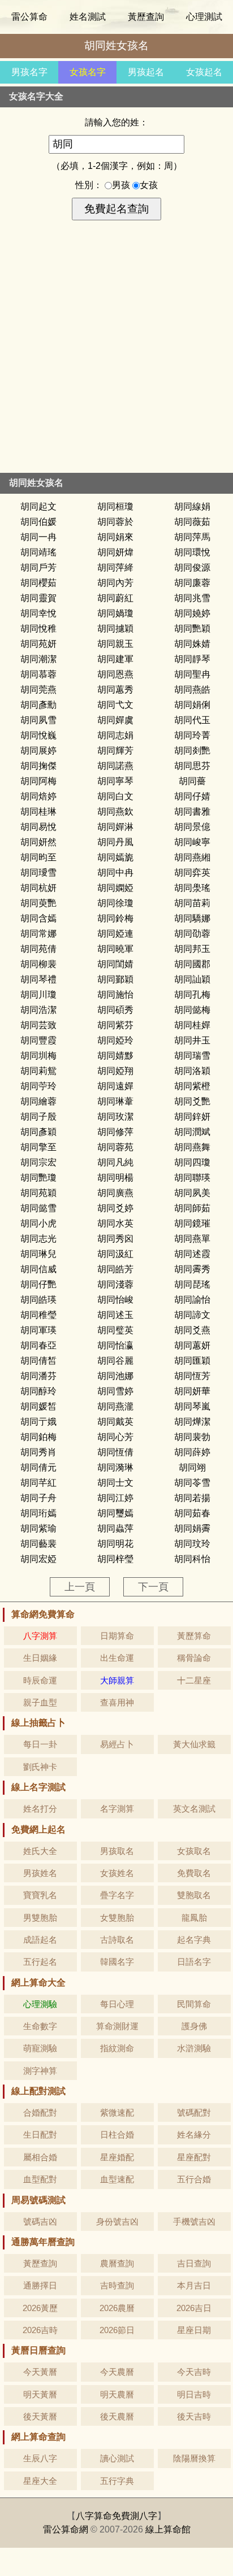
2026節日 (117, 2330)
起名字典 (194, 1940)
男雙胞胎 (40, 1918)
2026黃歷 (40, 2308)
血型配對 (40, 2179)
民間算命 (194, 2004)
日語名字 (194, 1962)
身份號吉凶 (117, 2222)
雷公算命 (29, 17)
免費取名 (194, 1873)
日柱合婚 (117, 2135)
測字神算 (40, 2071)
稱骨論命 (194, 1658)
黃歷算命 (194, 1636)
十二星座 (194, 1680)
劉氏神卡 (40, 1767)
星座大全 (40, 2481)
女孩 (149, 185)
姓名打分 (40, 1809)
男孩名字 (29, 72)
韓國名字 (117, 1962)
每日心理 (117, 2004)
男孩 (122, 185)
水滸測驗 (194, 2048)
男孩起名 (146, 72)
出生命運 (117, 1658)
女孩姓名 (117, 1873)
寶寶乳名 (40, 1895)
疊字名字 (117, 1895)
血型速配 (117, 2179)
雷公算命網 (66, 2529)
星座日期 (194, 2330)
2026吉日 (194, 2308)
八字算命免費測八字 (116, 2516)
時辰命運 (40, 1680)
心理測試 (204, 17)
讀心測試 (117, 2458)
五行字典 (117, 2481)
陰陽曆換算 (194, 2458)
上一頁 (80, 1587)
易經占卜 (117, 1744)
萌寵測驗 (40, 2048)
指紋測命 (117, 2048)
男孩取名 (117, 1851)
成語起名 (40, 1940)
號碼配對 (194, 2112)
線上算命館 (168, 2529)
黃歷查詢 (146, 17)
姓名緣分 (194, 2135)
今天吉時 (194, 2372)
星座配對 (194, 2157)
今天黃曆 (40, 2372)
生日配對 (40, 2135)
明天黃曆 (40, 2394)
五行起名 (40, 1962)
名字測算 (117, 1809)
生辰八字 (40, 2458)
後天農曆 (117, 2416)
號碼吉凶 (40, 2222)
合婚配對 (40, 2112)
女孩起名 (204, 72)
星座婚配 (117, 2157)
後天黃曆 (40, 2416)
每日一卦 (40, 1744)
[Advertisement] (116, 351)
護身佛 (194, 2026)
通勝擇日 (40, 2285)
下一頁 (153, 1587)
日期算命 (117, 1636)
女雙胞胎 (117, 1918)
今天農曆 (117, 2372)
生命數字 (40, 2026)
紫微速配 (117, 2112)
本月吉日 (194, 2285)
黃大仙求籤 (194, 1744)
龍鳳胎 (194, 1918)
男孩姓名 (40, 1873)
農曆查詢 (117, 2263)
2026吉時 (40, 2330)
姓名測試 (88, 17)
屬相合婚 (40, 2157)
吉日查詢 (194, 2263)
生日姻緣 (40, 1658)
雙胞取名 (194, 1895)
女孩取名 (194, 1851)
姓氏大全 (40, 1851)
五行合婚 (194, 2179)
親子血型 (40, 1702)
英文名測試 (194, 1809)
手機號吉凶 (194, 2222)
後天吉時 (194, 2416)
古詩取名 (117, 1940)
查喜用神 (117, 1702)
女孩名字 (88, 72)
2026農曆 (117, 2308)
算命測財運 (117, 2026)
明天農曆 (117, 2394)
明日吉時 (194, 2394)
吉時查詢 (117, 2285)
